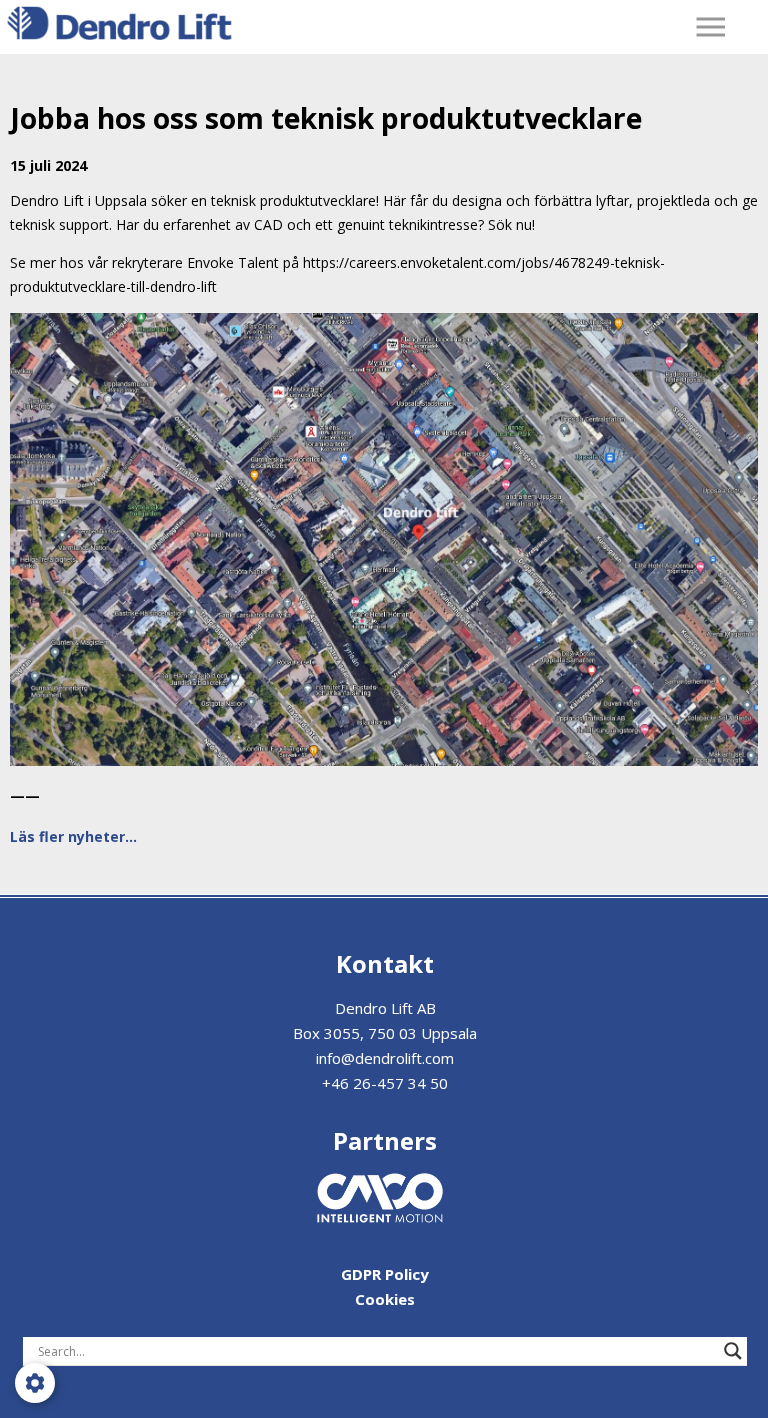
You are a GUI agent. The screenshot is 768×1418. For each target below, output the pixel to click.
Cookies (385, 1299)
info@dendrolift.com (385, 1058)
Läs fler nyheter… (73, 836)
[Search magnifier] (733, 1351)
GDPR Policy (385, 1274)
